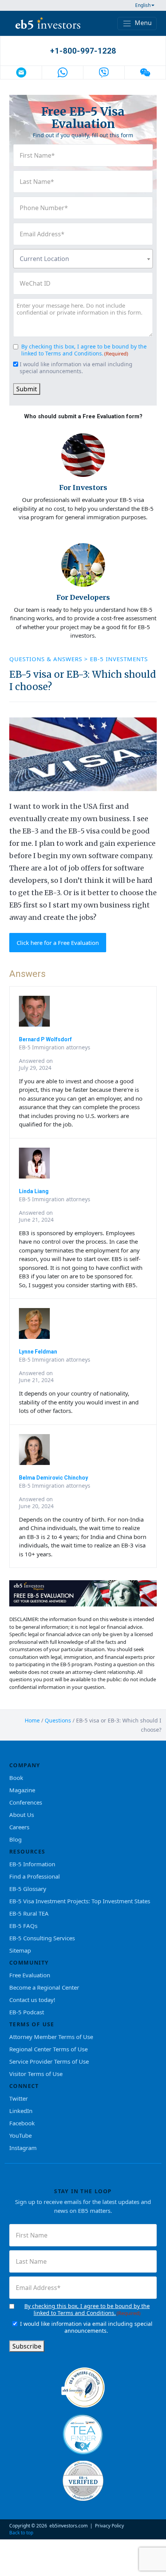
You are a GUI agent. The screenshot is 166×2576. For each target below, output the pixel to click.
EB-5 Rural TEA (29, 1913)
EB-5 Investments (119, 659)
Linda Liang (34, 1191)
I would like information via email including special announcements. (76, 368)
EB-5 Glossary (28, 1889)
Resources (27, 1851)
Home (32, 1720)
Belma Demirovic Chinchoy (53, 1478)
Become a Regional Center (44, 1987)
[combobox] (83, 259)
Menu (142, 23)
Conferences (26, 1802)
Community (29, 1962)
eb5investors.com (69, 2526)
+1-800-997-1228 (83, 51)
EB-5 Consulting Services (42, 1938)
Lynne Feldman (38, 1352)
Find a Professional (35, 1876)
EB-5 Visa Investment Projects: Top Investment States (80, 1901)
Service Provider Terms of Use (49, 2061)
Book (16, 1778)
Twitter (19, 2098)
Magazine (22, 1790)
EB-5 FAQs (23, 1926)
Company (25, 1765)
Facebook (22, 2123)
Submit (27, 389)
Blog (15, 1839)
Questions (58, 1720)
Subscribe (27, 2346)
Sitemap (20, 1950)
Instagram (23, 2148)
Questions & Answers (47, 659)
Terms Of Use (32, 2024)
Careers (19, 1827)
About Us (22, 1815)
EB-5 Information (32, 1864)
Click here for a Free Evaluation (58, 943)
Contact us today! (32, 2000)
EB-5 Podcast (27, 2012)
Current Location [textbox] (44, 259)
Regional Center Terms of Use (48, 2049)
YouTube (20, 2135)
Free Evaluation (30, 1975)
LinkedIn (21, 2111)
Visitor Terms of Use (36, 2074)
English (143, 5)
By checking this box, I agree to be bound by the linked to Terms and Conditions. (84, 350)
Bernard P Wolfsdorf (45, 1039)
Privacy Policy (109, 2526)
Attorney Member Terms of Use (51, 2037)
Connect (24, 2086)
